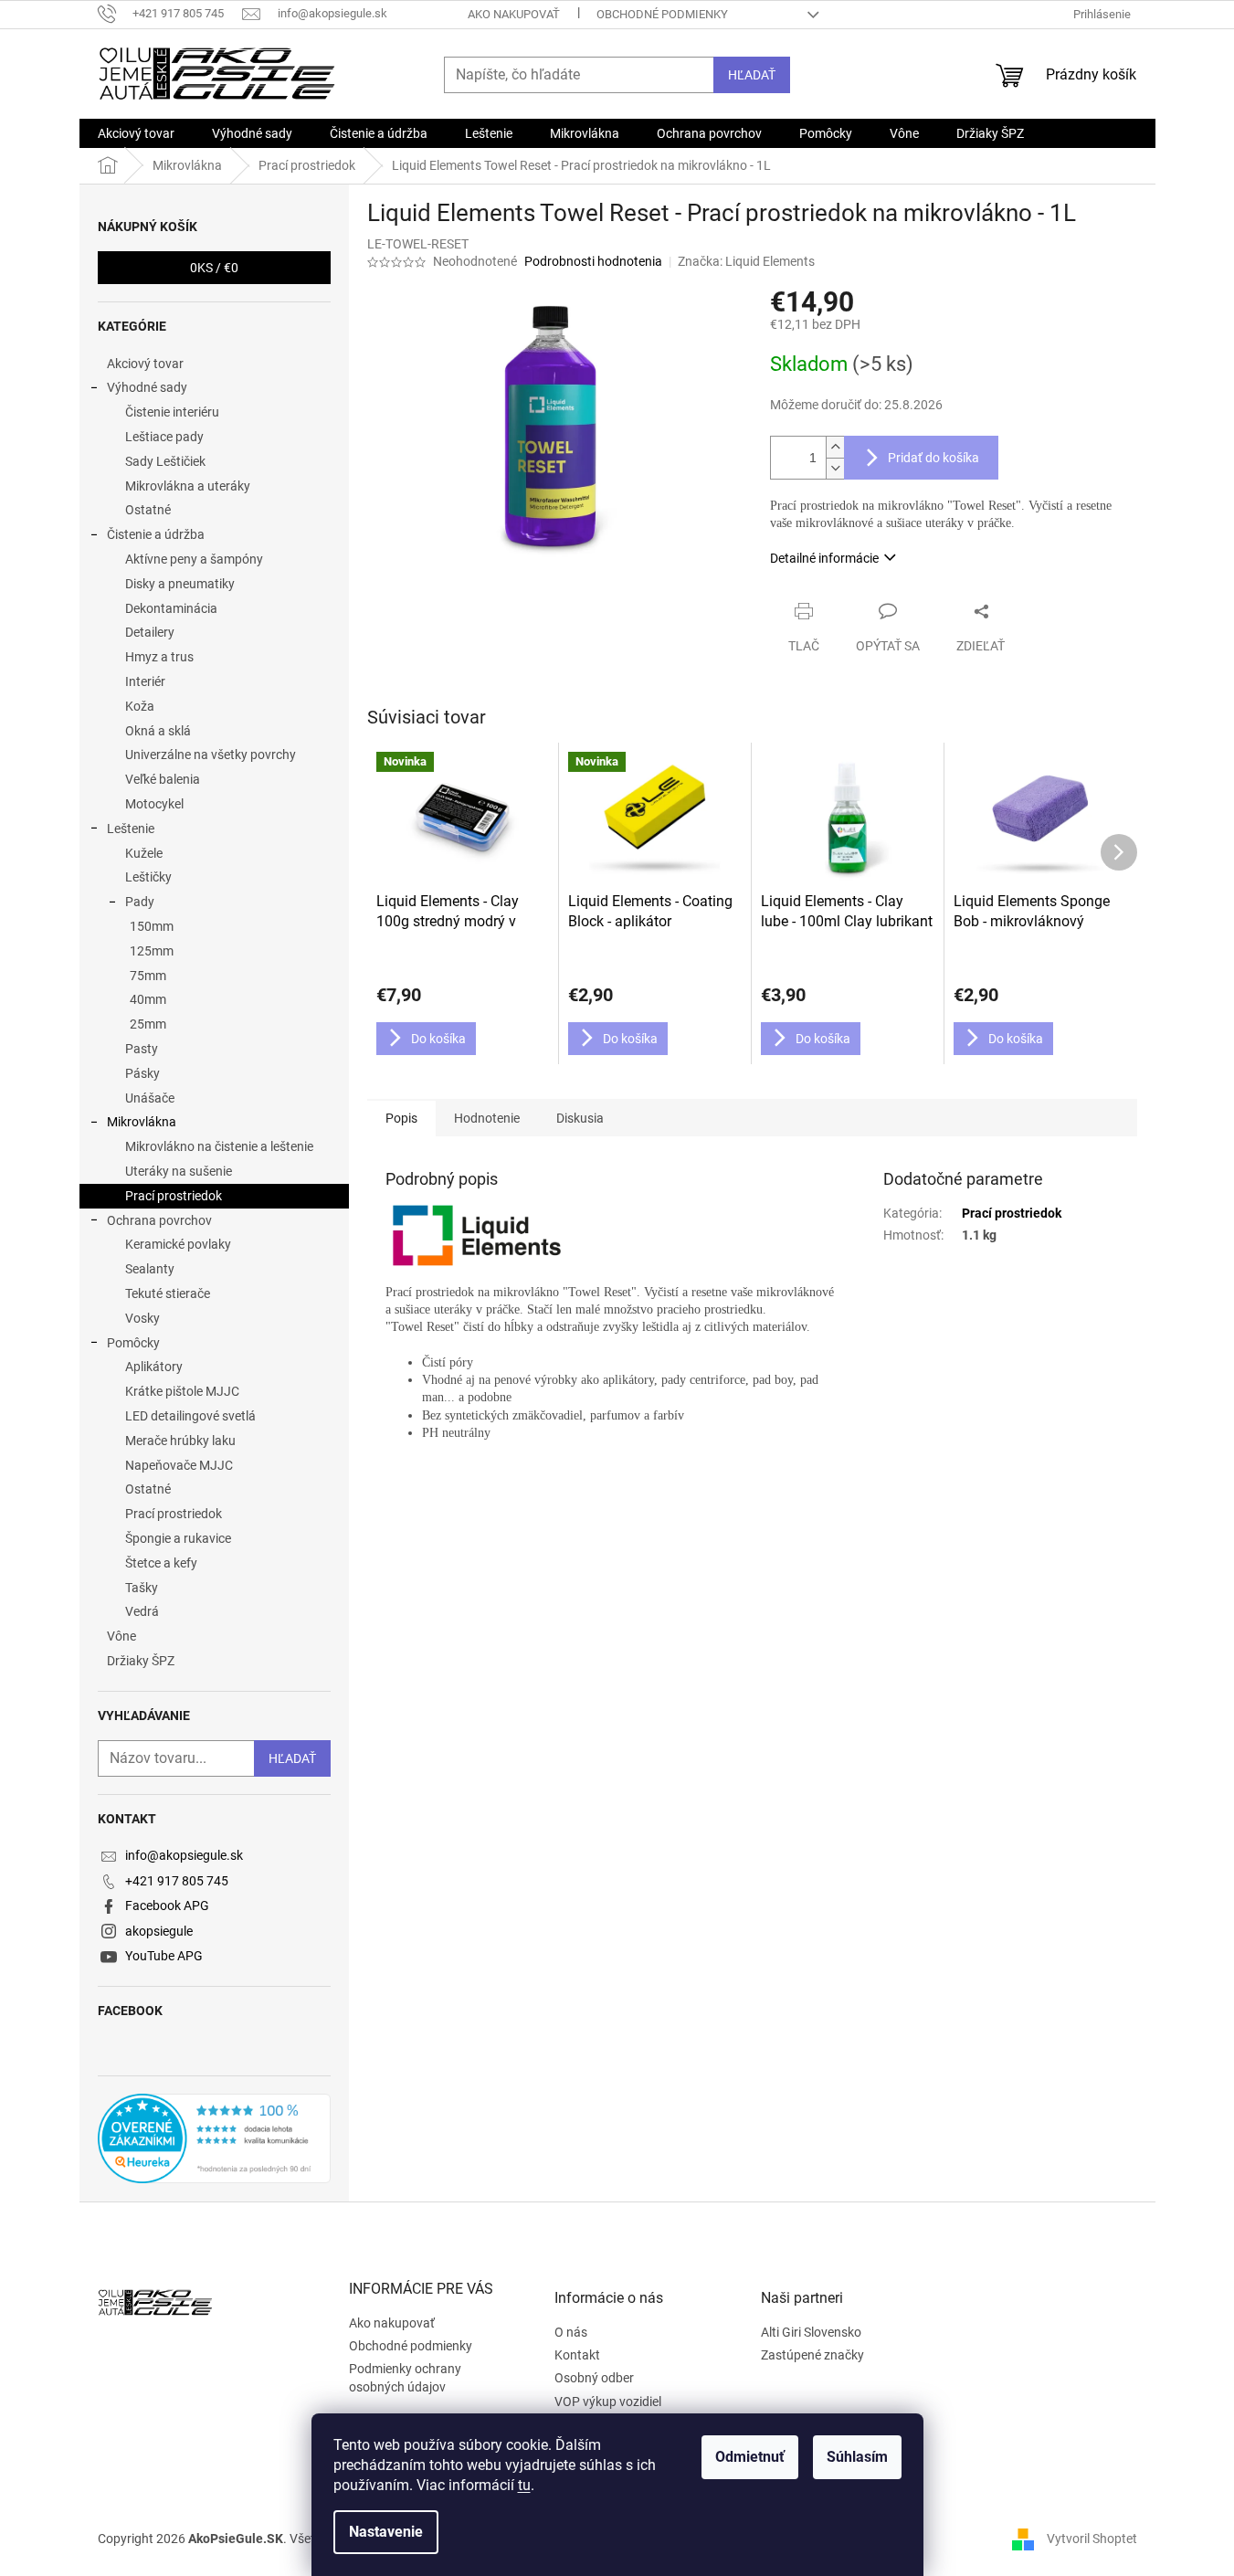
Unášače (150, 1098)
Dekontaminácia (171, 608)
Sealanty (150, 1269)
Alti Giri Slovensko (811, 2332)
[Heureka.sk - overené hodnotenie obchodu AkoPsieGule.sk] (214, 2138)
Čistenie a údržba (156, 534)
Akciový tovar (145, 364)
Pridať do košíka (933, 458)
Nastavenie (386, 2532)
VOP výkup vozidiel (608, 2402)
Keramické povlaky (178, 1244)
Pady (140, 902)
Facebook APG (167, 1906)
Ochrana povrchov (159, 1220)
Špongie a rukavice (178, 1538)
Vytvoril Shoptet (1092, 2539)
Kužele (144, 853)
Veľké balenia (163, 779)
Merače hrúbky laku (180, 1441)
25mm (148, 1024)
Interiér (145, 681)
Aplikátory (154, 1367)
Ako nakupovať (514, 14)
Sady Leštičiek (165, 461)
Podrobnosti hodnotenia (593, 261)
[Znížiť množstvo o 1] (835, 468)
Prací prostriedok (174, 1196)
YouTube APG (164, 1956)
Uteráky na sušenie (179, 1171)
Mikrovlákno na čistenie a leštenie (219, 1146)
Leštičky (148, 877)
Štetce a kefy (161, 1563)
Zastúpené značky (812, 2355)
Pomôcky (133, 1343)
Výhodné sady (147, 387)
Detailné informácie (824, 558)
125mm (152, 951)
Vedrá (142, 1611)
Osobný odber (594, 2378)
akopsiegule (159, 1931)
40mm (148, 999)
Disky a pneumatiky (180, 584)
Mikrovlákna (142, 1122)
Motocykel (154, 804)
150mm (152, 926)
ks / (214, 268)
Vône (121, 1636)
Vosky (142, 1318)
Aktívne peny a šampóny (194, 559)
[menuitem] (136, 133)
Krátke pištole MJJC (182, 1391)
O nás (571, 2332)
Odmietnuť (750, 2457)
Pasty (142, 1049)
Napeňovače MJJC (179, 1465)
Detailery (150, 632)
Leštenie (131, 829)
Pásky (142, 1073)
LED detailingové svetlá (190, 1416)
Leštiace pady (164, 437)
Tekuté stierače (168, 1293)
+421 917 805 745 (177, 1881)
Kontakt (577, 2355)
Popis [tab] (401, 1118)
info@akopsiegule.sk (184, 1855)
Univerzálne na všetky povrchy (211, 755)
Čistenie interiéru (172, 412)
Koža (140, 706)
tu (524, 2485)
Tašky (142, 1588)
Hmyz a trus (159, 657)
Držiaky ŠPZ (141, 1661)
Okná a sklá (158, 731)
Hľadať (752, 75)
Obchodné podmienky (662, 14)
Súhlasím (857, 2457)
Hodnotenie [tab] (487, 1118)
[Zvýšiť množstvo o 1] (835, 447)
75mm (148, 976)
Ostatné (148, 510)
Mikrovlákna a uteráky (188, 486)
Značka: (746, 261)
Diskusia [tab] (580, 1118)
